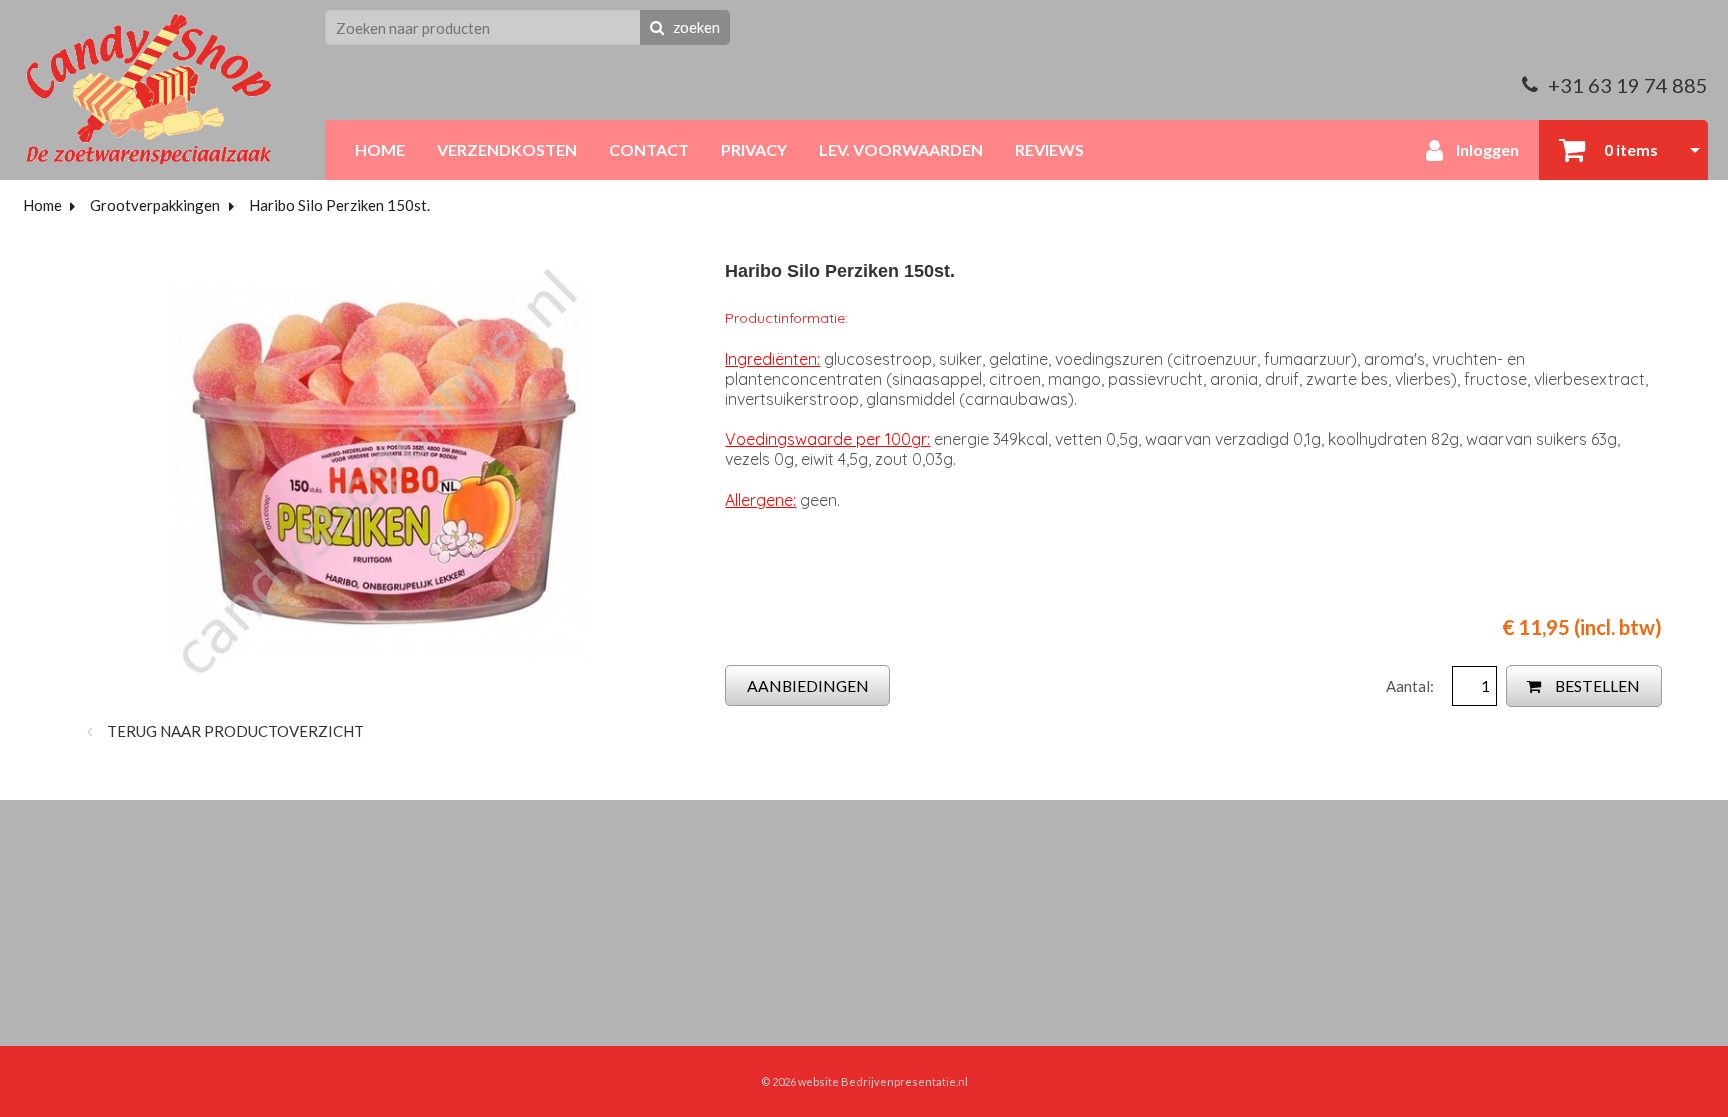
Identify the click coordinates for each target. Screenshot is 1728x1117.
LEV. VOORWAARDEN (901, 149)
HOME (380, 149)
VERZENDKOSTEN (507, 149)
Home (42, 205)
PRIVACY (754, 149)
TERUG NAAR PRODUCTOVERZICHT (234, 731)
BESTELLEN (1596, 685)
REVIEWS (1049, 149)
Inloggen (1486, 149)
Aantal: (1411, 686)
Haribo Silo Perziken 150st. (339, 205)
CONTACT (649, 149)
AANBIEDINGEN (808, 685)
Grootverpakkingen (155, 205)
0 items (1629, 149)
